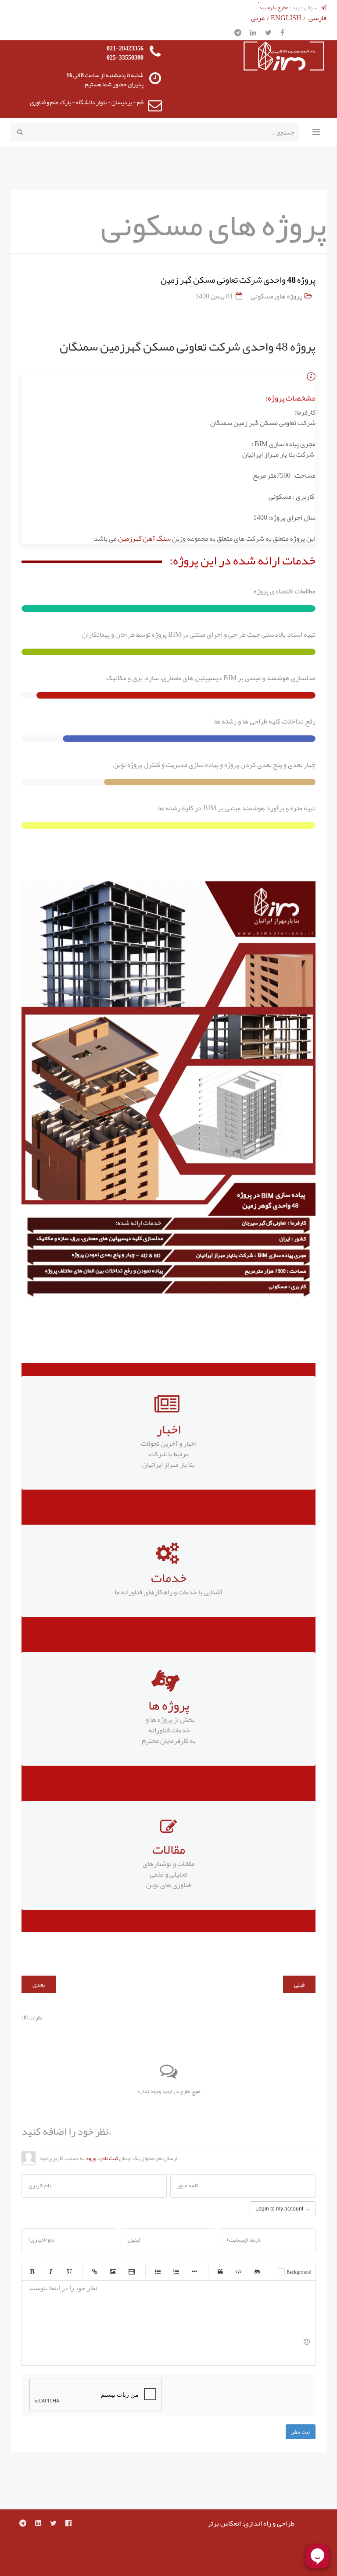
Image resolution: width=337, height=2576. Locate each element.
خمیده (50, 2271)
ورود (91, 2158)
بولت (194, 2271)
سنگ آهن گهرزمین (145, 539)
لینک (95, 2271)
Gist (257, 2271)
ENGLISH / (289, 18)
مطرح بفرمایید (274, 7)
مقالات (169, 1849)
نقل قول (220, 2271)
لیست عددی (176, 2271)
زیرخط (69, 2271)
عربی (258, 18)
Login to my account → (283, 2209)
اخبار (168, 1429)
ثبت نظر (301, 2432)
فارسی (317, 18)
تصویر (113, 2271)
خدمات (169, 1578)
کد (239, 2271)
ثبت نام (110, 2158)
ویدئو (132, 2271)
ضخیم (32, 2271)
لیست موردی (158, 2271)
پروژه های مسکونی (276, 296)
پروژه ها (169, 1705)
